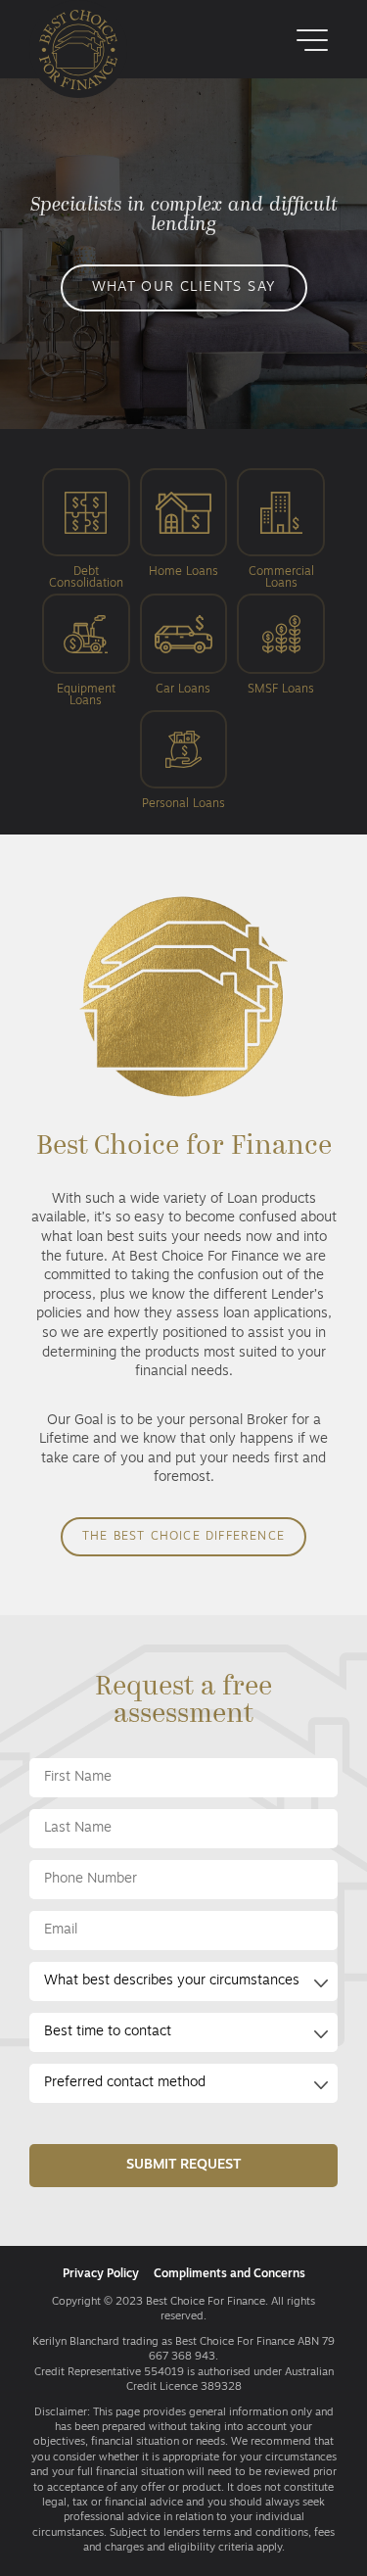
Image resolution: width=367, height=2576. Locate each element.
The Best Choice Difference (183, 1537)
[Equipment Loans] (86, 637)
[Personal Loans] (184, 753)
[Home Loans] (184, 516)
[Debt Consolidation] (86, 516)
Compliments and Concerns (229, 2274)
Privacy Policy (101, 2274)
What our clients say (184, 287)
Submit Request (183, 2165)
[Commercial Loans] (281, 516)
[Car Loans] (184, 637)
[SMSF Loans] (281, 637)
